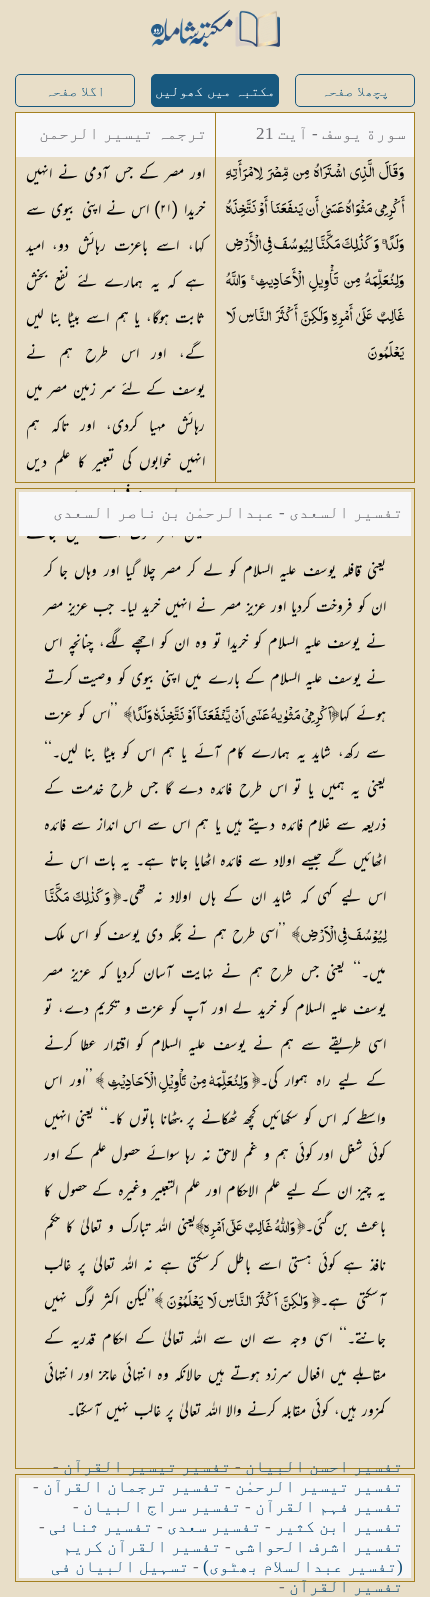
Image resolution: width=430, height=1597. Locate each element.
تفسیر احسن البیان (324, 1466)
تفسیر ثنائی (101, 1526)
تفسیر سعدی (214, 1526)
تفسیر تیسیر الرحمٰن (319, 1486)
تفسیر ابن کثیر (339, 1526)
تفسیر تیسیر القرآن (147, 1466)
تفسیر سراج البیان (162, 1506)
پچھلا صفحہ (355, 91)
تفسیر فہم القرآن (329, 1506)
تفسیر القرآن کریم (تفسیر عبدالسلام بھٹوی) (233, 1556)
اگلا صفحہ (75, 91)
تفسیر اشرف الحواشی (319, 1546)
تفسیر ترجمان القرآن (132, 1486)
